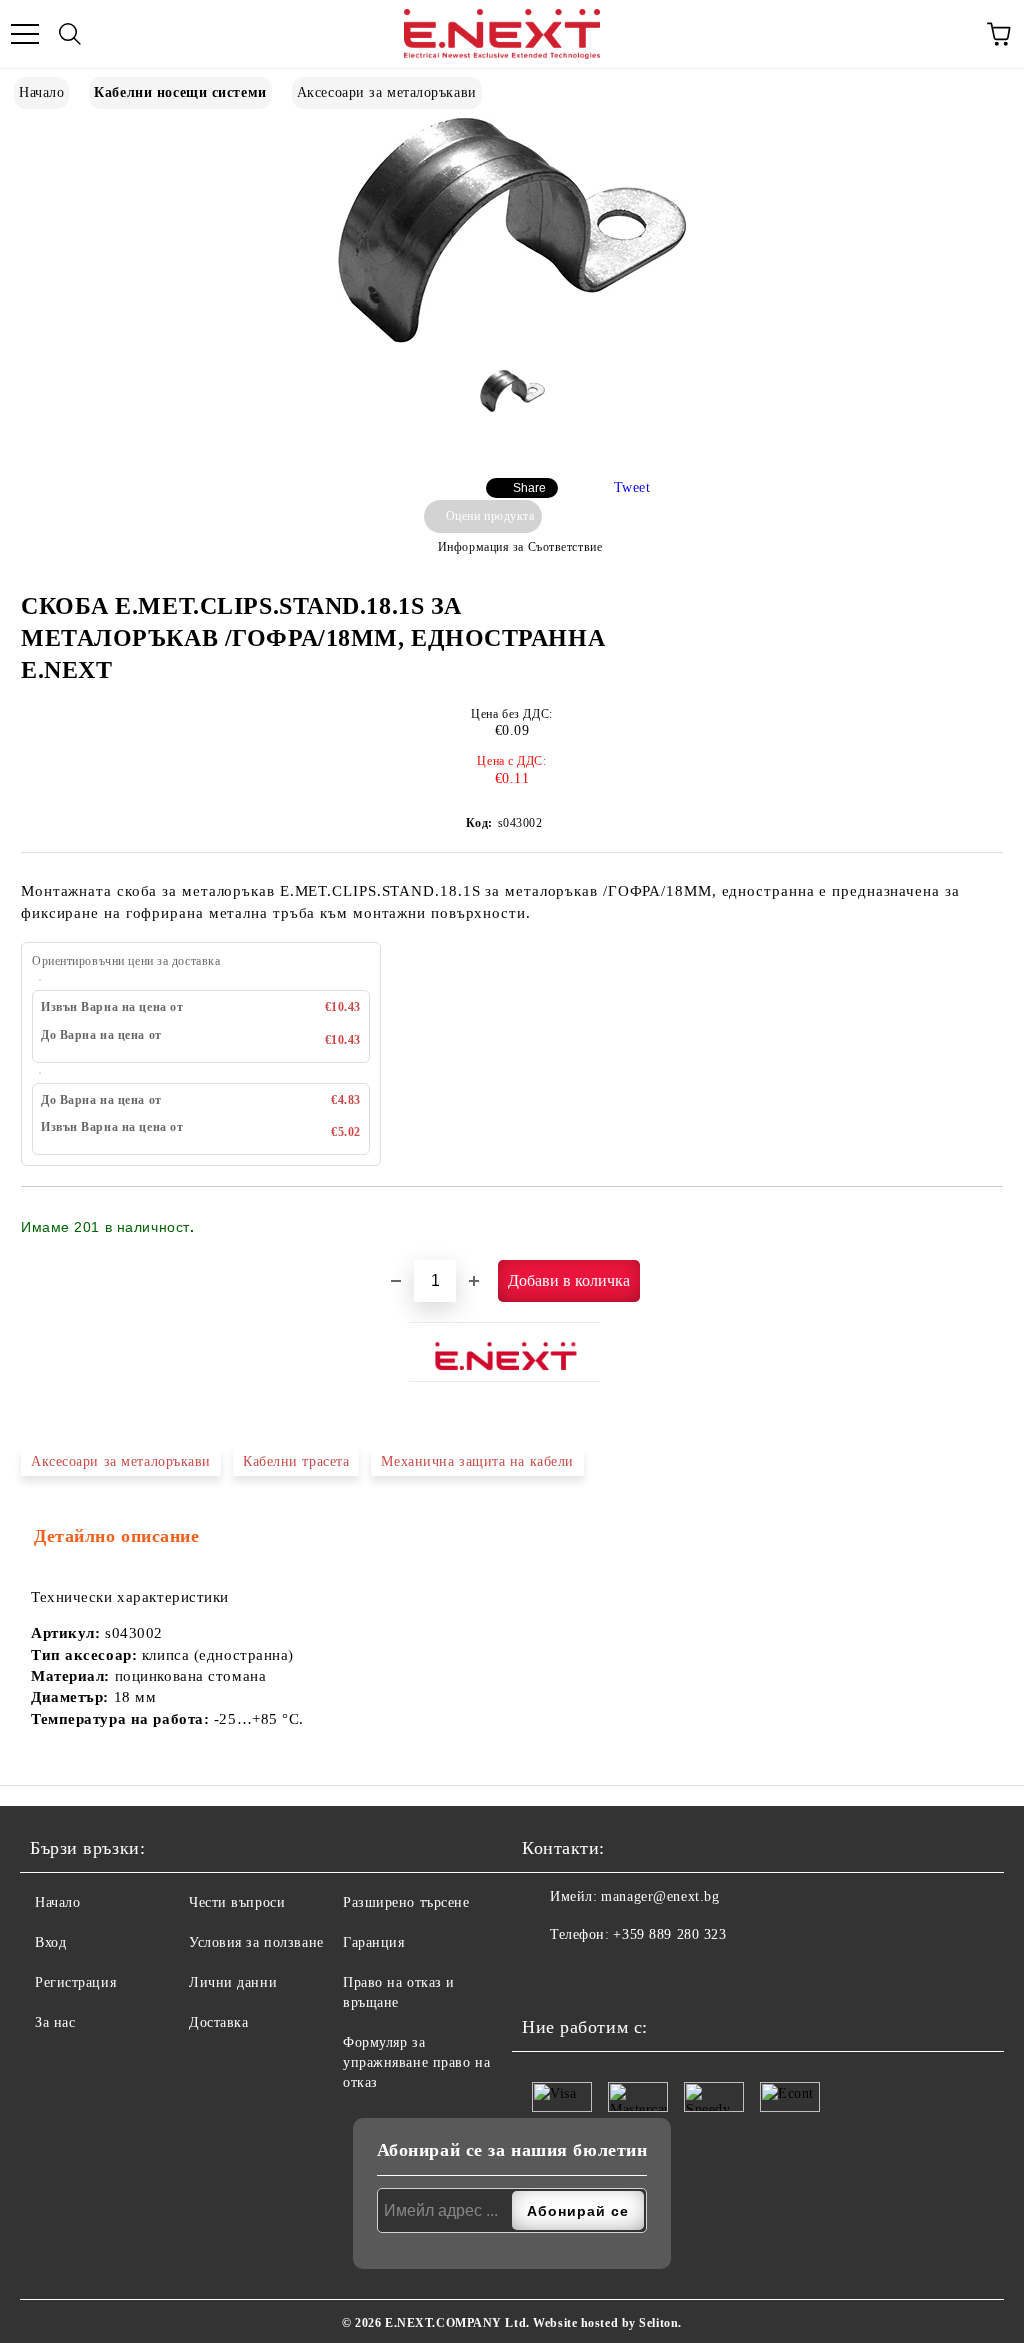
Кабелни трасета (296, 1461)
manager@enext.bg (660, 1896)
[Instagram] (587, 1975)
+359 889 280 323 (669, 1934)
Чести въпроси (237, 1902)
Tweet (632, 487)
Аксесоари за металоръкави (387, 92)
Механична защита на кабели (477, 1461)
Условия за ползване (256, 1942)
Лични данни (233, 1982)
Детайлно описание (117, 1536)
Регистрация (75, 1982)
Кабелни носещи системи (180, 92)
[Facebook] (543, 1975)
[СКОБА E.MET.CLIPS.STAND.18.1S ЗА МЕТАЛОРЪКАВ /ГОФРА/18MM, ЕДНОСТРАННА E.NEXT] (512, 339)
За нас (55, 2022)
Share (529, 488)
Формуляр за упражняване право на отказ (416, 2062)
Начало (41, 92)
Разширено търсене (406, 1902)
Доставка (218, 2022)
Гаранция (373, 1942)
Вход (50, 1942)
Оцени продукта (490, 516)
